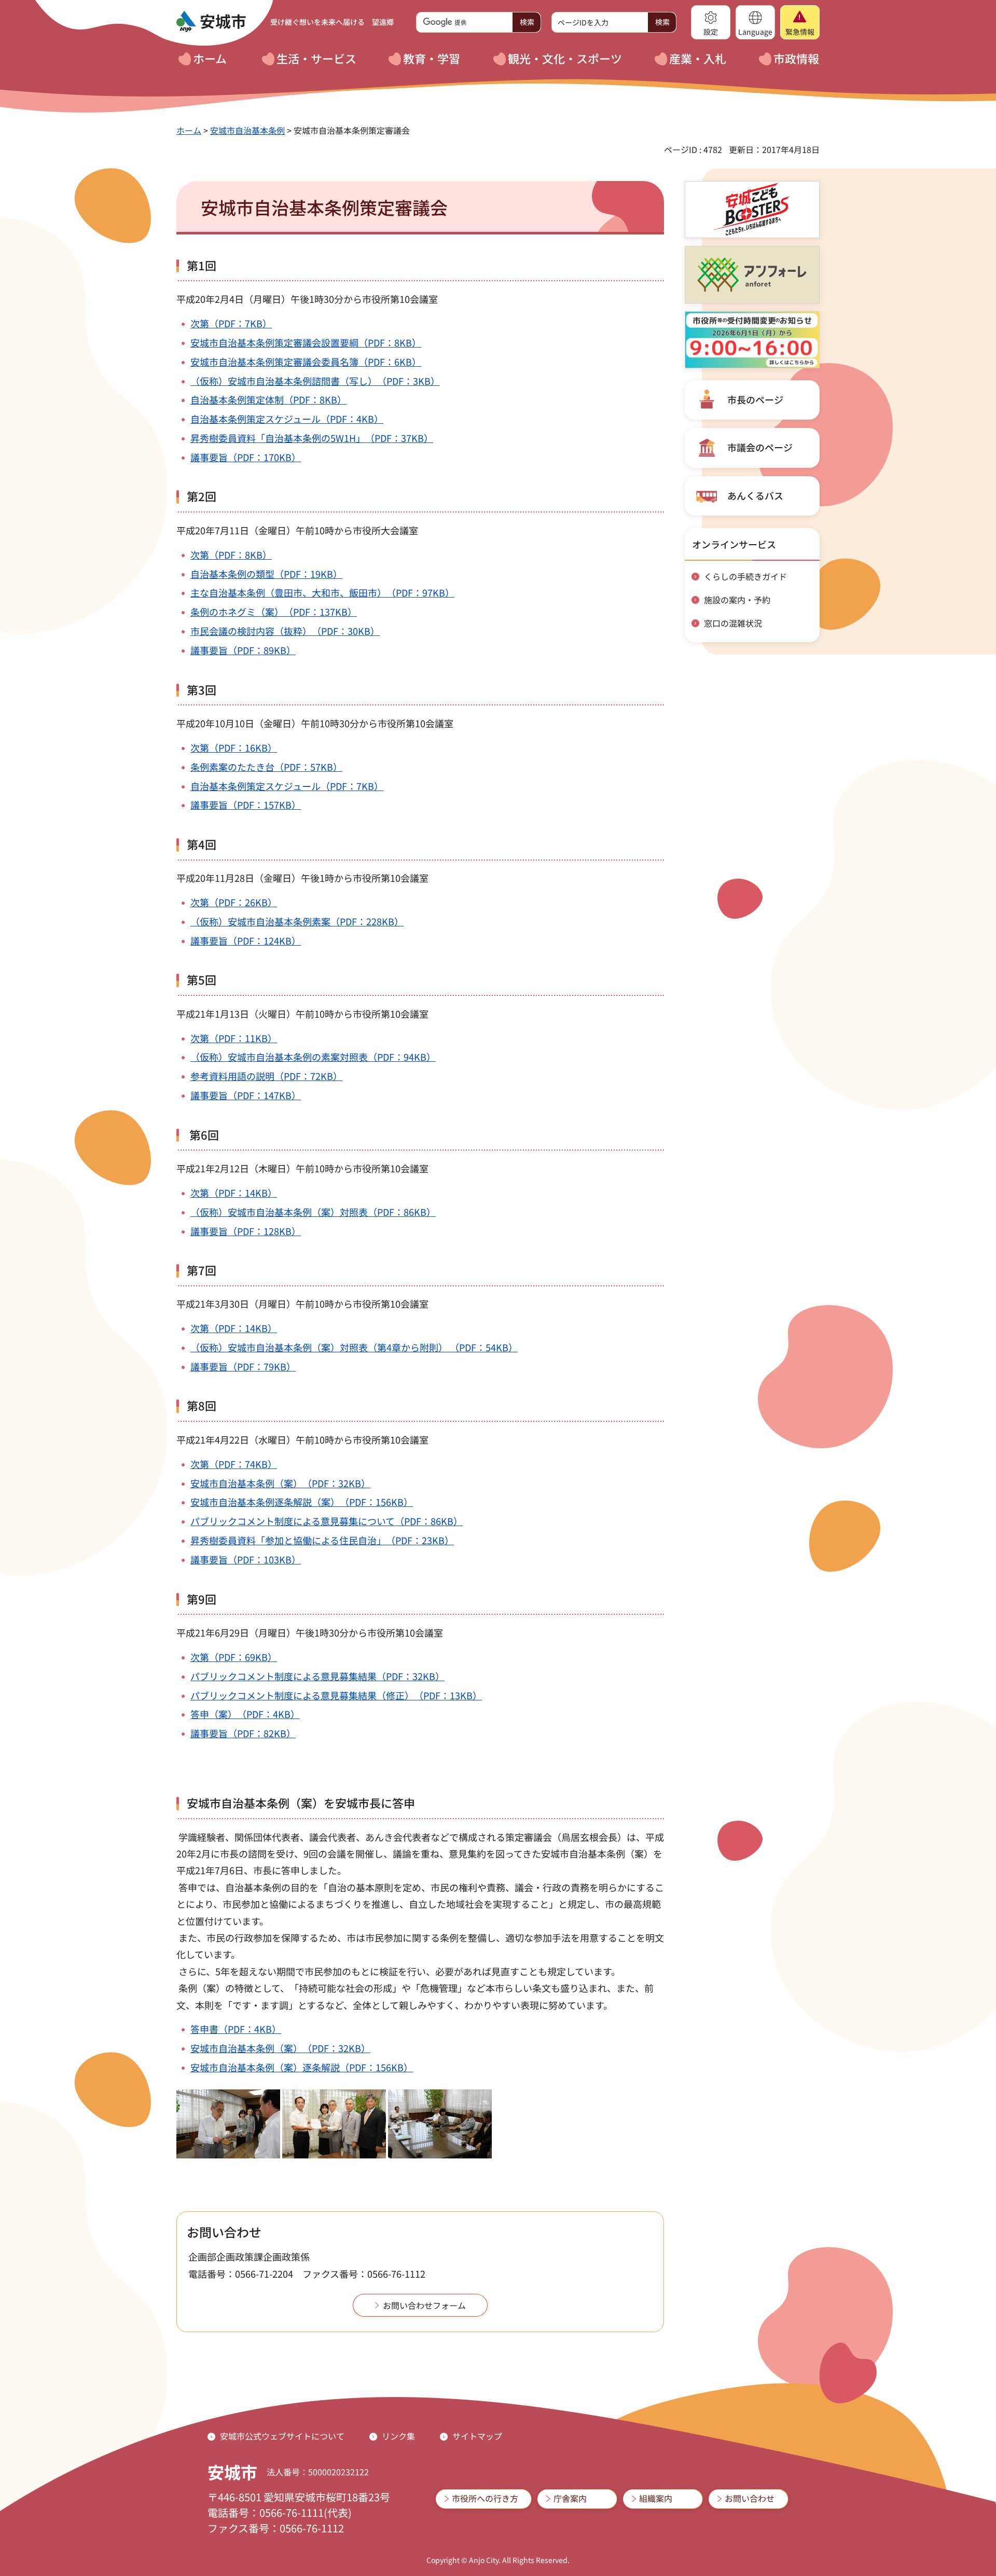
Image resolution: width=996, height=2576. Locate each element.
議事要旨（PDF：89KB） (243, 650)
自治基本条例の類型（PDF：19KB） (266, 574)
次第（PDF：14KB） (234, 1193)
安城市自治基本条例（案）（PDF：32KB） (280, 1483)
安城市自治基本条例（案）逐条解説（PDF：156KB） (302, 2067)
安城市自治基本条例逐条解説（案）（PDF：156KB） (302, 1502)
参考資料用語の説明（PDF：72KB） (266, 1076)
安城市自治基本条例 (247, 130)
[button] (711, 22)
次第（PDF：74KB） (234, 1464)
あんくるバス (755, 495)
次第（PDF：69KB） (234, 1657)
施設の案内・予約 (737, 600)
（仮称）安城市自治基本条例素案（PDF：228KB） (297, 921)
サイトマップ (477, 2436)
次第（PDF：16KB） (234, 747)
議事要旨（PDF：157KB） (246, 805)
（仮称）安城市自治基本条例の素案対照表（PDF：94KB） (313, 1057)
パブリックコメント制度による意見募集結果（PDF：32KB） (317, 1676)
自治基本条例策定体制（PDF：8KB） (268, 399)
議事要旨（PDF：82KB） (243, 1733)
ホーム (189, 130)
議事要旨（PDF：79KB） (243, 1366)
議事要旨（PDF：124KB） (246, 940)
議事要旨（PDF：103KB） (246, 1559)
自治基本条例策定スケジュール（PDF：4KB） (287, 419)
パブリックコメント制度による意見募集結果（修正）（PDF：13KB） (336, 1695)
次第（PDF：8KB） (231, 555)
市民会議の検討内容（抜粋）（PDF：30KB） (285, 631)
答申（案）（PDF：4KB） (245, 1714)
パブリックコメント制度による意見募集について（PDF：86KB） (327, 1521)
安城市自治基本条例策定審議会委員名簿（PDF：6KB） (306, 362)
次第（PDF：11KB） (234, 1038)
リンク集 (398, 2436)
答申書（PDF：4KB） (236, 2029)
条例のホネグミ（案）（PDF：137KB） (274, 612)
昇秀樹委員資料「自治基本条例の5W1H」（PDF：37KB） (312, 438)
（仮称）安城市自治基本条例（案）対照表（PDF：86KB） (313, 1212)
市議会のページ (760, 447)
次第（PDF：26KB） (234, 902)
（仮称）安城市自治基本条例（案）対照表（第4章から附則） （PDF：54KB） (354, 1347)
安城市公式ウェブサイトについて (282, 2436)
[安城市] (211, 22)
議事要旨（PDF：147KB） (246, 1095)
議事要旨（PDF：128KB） (246, 1231)
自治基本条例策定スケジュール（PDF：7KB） (287, 786)
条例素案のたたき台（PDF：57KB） (266, 767)
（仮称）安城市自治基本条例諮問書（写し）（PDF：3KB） (315, 381)
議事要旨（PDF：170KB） (246, 457)
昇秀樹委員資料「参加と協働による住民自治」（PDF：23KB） (322, 1540)
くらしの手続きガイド (745, 576)
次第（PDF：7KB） (231, 323)
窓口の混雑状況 (733, 623)
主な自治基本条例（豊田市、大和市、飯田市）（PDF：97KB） (322, 592)
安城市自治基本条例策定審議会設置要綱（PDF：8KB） (306, 342)
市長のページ (755, 399)
